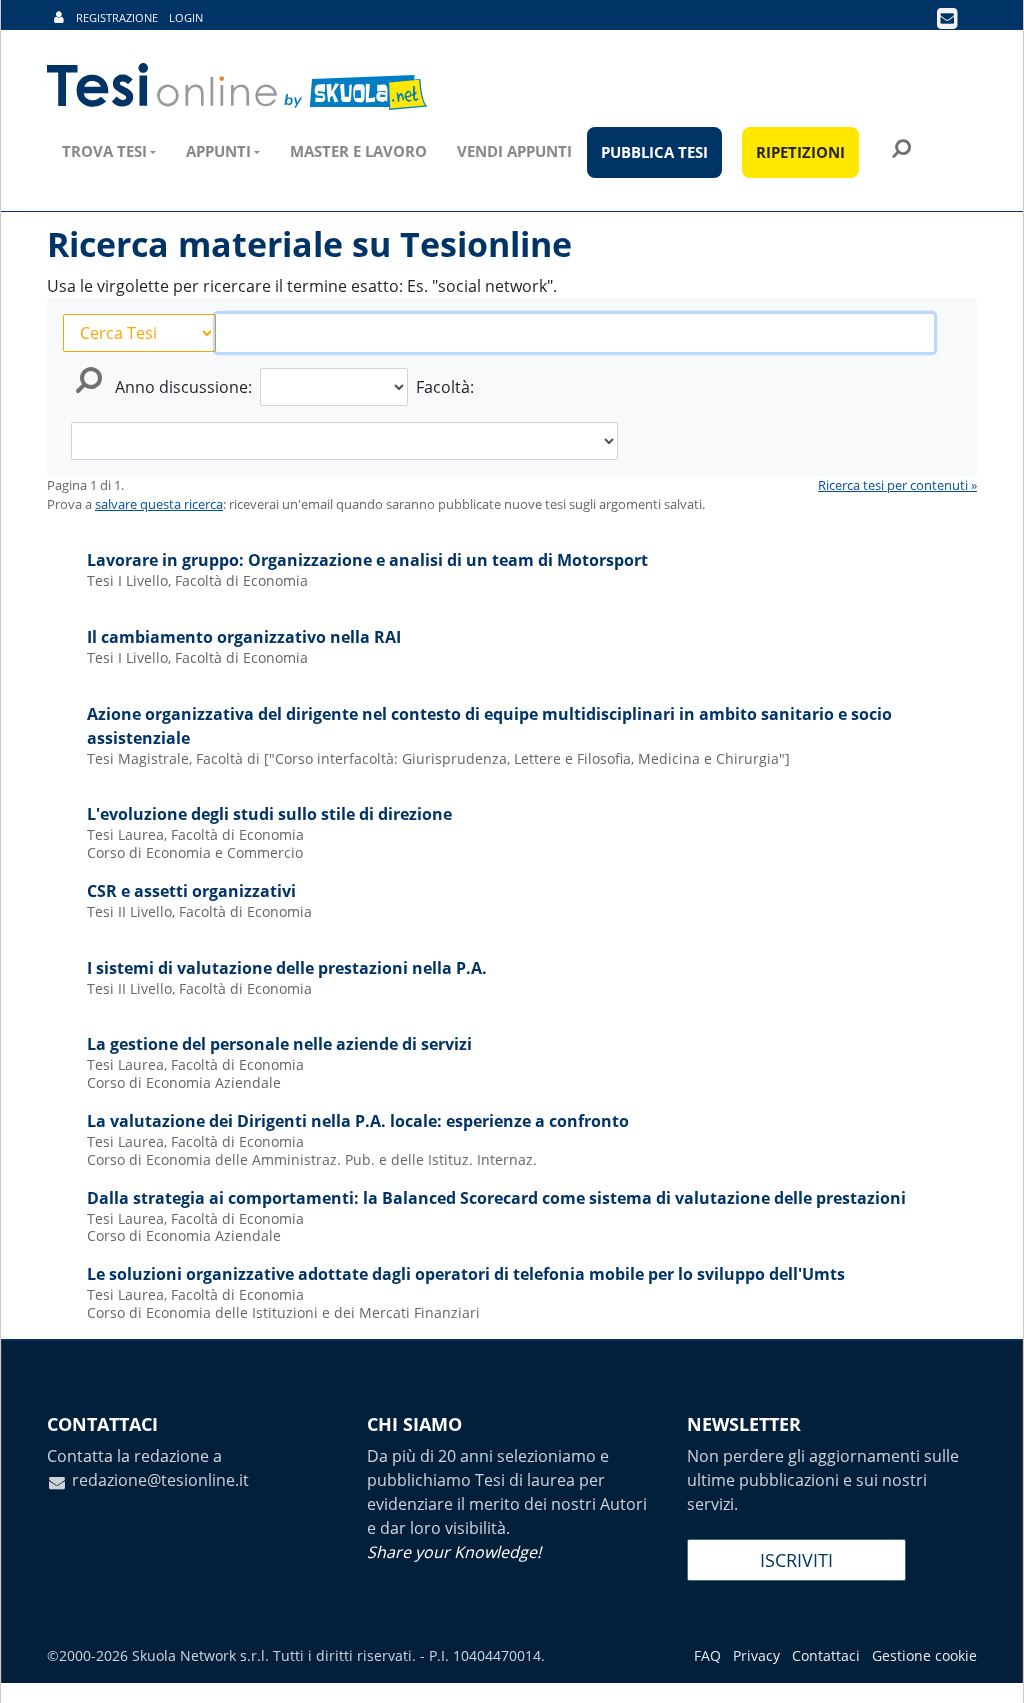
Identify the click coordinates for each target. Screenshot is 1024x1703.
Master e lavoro (358, 151)
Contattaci (826, 1655)
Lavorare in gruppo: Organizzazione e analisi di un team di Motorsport (367, 560)
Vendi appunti (514, 151)
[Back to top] (989, 1668)
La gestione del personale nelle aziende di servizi (279, 1044)
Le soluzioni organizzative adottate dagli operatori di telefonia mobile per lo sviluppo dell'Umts (466, 1274)
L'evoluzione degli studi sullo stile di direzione (269, 814)
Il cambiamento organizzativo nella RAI (244, 637)
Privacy (756, 1655)
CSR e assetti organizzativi (191, 891)
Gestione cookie (924, 1655)
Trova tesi (104, 151)
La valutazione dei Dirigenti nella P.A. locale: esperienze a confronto (358, 1121)
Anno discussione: (183, 387)
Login (186, 17)
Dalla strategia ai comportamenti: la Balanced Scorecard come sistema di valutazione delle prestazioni (496, 1198)
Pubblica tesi (654, 152)
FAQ (707, 1655)
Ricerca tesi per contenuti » (897, 485)
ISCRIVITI (796, 1560)
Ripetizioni (800, 152)
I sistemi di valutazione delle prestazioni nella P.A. (287, 968)
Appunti (218, 151)
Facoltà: (445, 387)
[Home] (238, 87)
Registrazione (117, 17)
